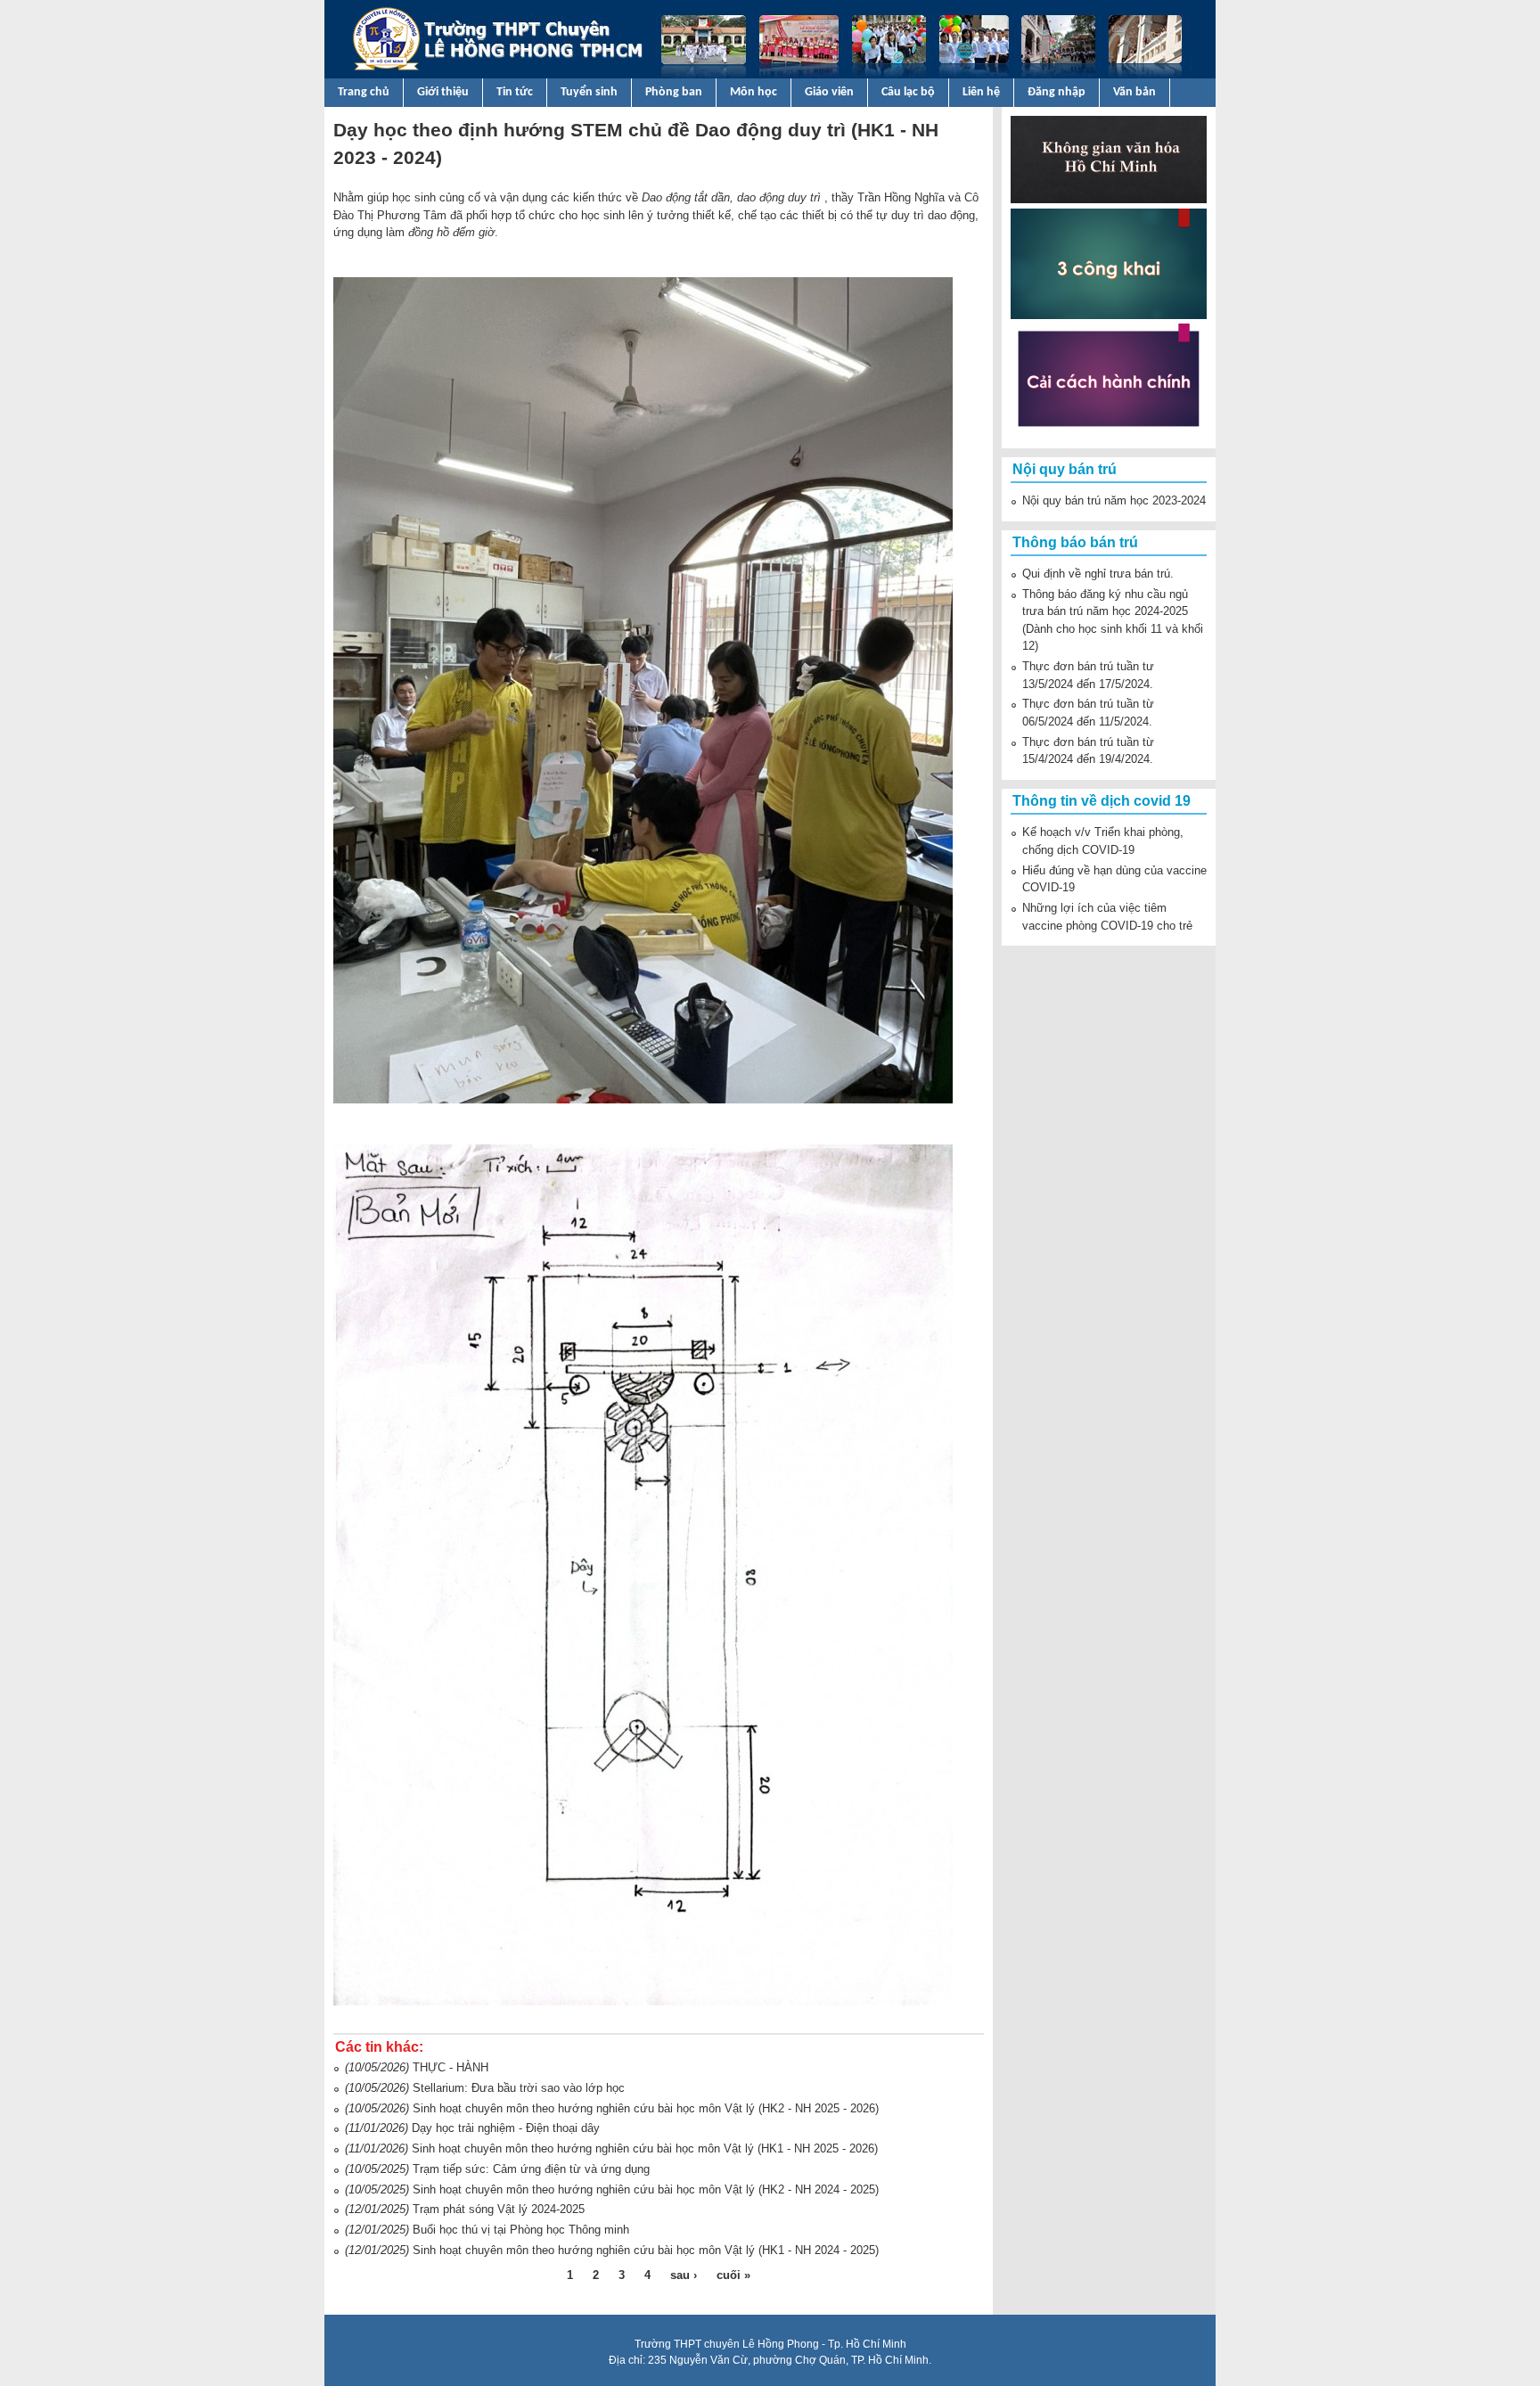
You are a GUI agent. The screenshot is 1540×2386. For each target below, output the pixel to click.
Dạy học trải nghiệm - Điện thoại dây (506, 2128)
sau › (684, 2275)
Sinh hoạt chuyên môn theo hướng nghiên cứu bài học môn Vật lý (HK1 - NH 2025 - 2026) (645, 2148)
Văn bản (1135, 92)
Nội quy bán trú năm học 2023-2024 (1114, 500)
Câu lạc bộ (908, 92)
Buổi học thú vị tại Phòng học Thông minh (521, 2230)
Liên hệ (981, 92)
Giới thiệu (443, 92)
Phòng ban (674, 92)
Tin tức (515, 92)
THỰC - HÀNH (451, 2067)
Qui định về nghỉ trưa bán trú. (1098, 574)
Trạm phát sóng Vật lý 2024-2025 (499, 2209)
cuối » (733, 2275)
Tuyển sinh (589, 92)
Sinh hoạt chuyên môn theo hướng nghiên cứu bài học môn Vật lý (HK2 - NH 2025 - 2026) (646, 2108)
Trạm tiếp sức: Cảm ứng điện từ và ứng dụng (531, 2169)
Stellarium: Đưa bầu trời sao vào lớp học (519, 2088)
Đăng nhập (1057, 92)
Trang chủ (364, 92)
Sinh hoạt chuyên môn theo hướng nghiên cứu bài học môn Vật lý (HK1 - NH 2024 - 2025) (646, 2250)
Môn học (754, 92)
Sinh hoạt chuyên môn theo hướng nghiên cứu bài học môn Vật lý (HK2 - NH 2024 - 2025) (646, 2189)
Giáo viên (829, 92)
